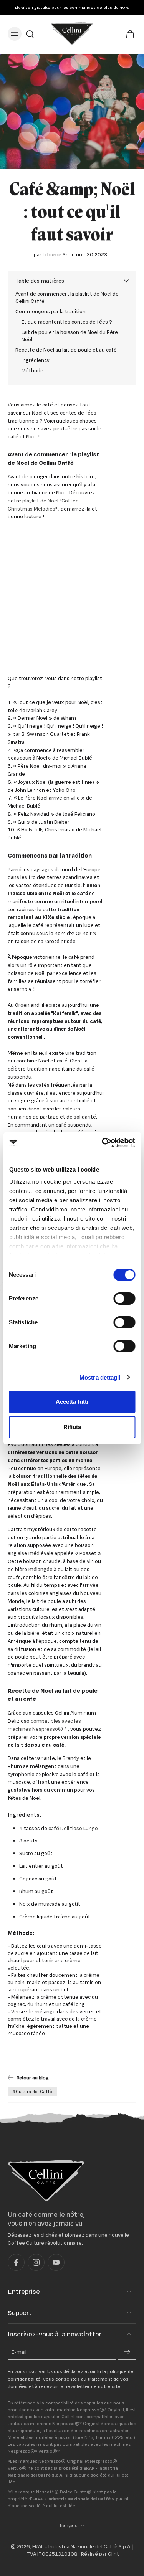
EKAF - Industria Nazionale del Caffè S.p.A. (82, 2546)
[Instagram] (36, 2262)
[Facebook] (16, 2262)
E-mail (19, 2352)
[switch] (124, 1299)
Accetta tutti (72, 1402)
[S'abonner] (127, 2352)
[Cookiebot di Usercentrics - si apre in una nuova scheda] (103, 1143)
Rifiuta (72, 1427)
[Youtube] (56, 2262)
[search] (30, 34)
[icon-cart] (128, 34)
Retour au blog (32, 2078)
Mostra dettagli (100, 1377)
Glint (113, 2554)
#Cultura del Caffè (32, 2092)
